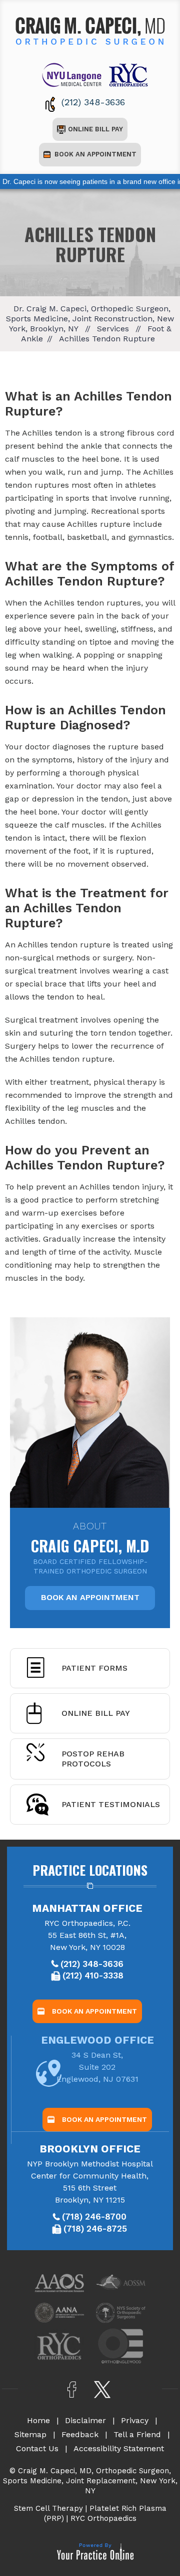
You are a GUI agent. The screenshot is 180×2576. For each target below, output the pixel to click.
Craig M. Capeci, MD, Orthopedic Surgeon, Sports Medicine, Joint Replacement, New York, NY (90, 2481)
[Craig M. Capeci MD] (90, 30)
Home (38, 2420)
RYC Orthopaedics (103, 2518)
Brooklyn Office (90, 2149)
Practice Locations (90, 1870)
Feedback (80, 2434)
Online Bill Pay (95, 129)
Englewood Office (97, 2040)
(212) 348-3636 (93, 102)
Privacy (135, 2420)
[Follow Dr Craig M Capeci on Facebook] (72, 2390)
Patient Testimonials (111, 1804)
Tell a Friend (137, 2434)
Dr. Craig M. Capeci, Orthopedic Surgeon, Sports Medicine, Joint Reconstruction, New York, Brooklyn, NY (90, 319)
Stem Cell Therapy (48, 2508)
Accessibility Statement (119, 2448)
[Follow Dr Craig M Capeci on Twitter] (103, 2390)
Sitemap (30, 2434)
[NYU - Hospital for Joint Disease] (74, 74)
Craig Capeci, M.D (90, 1537)
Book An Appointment (95, 154)
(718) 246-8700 (94, 2217)
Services (113, 329)
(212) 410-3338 (93, 1975)
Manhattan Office (87, 1908)
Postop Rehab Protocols (93, 1759)
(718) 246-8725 (95, 2229)
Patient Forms (94, 1668)
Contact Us (37, 2448)
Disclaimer (85, 2420)
